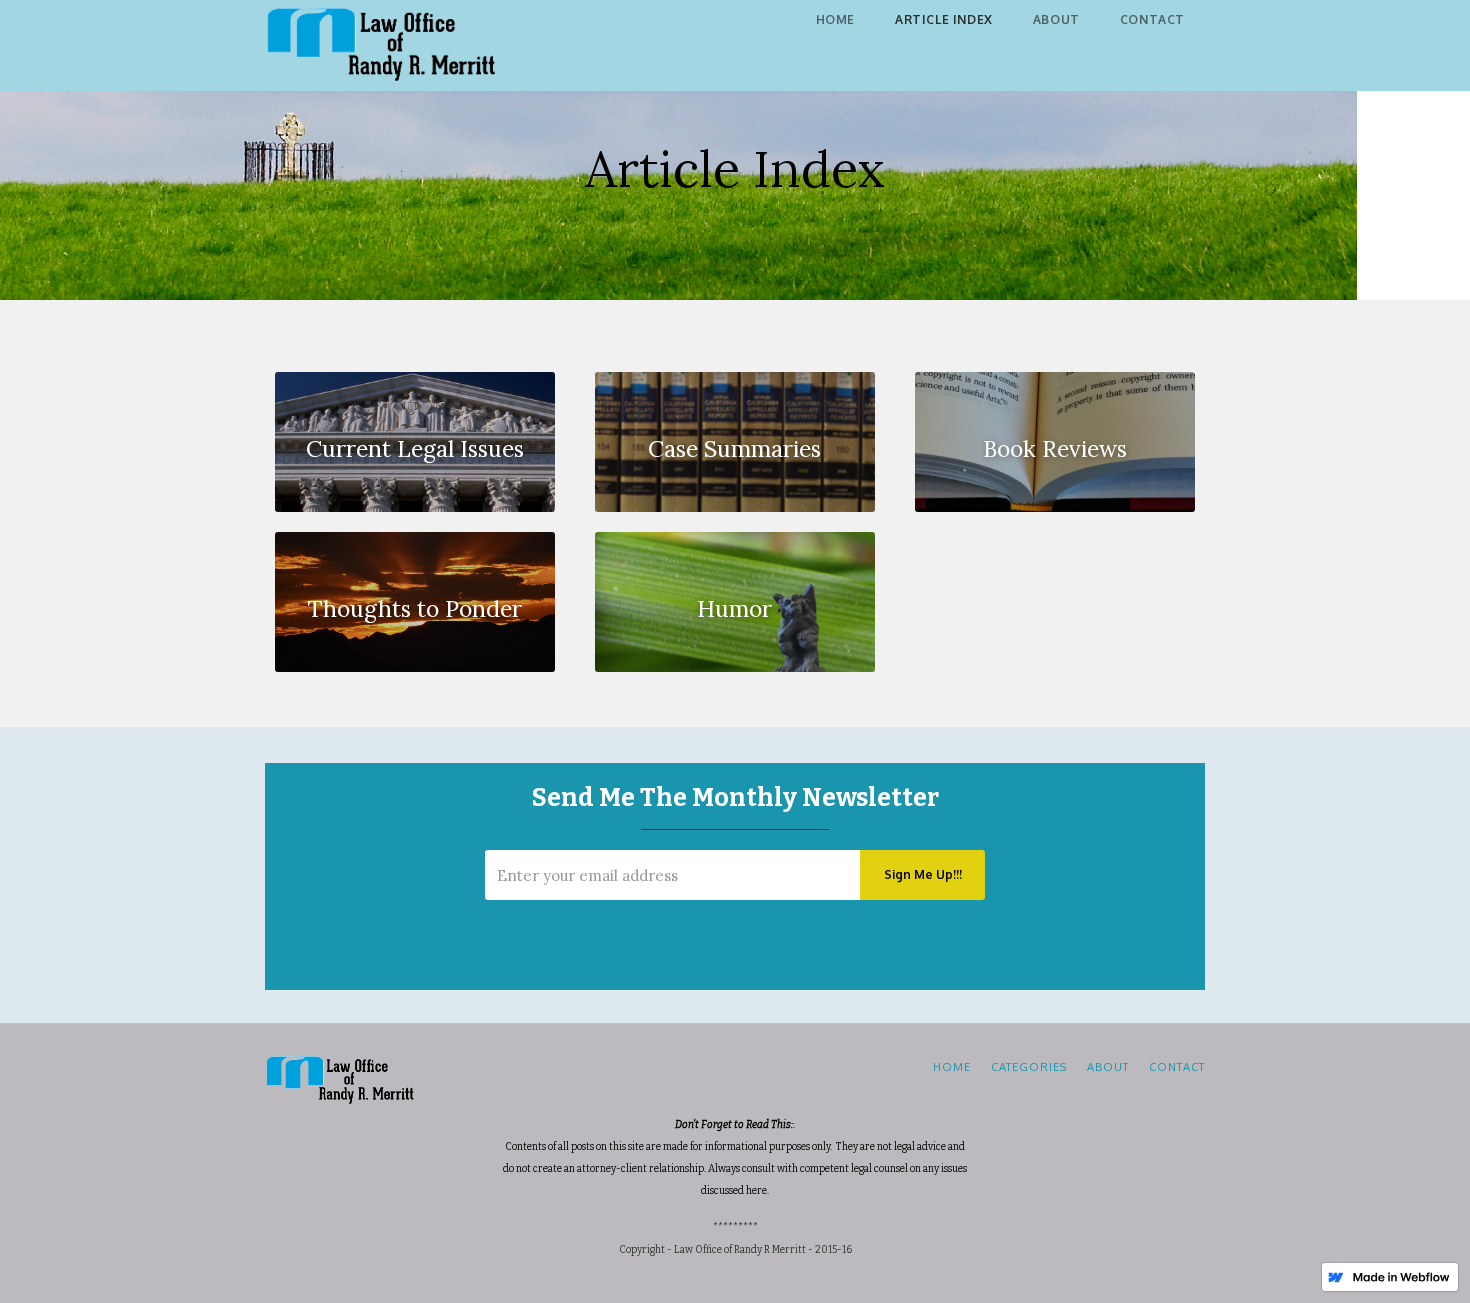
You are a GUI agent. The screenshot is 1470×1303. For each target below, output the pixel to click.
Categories (1029, 1067)
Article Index (944, 19)
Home (835, 19)
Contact (1152, 19)
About (1056, 19)
